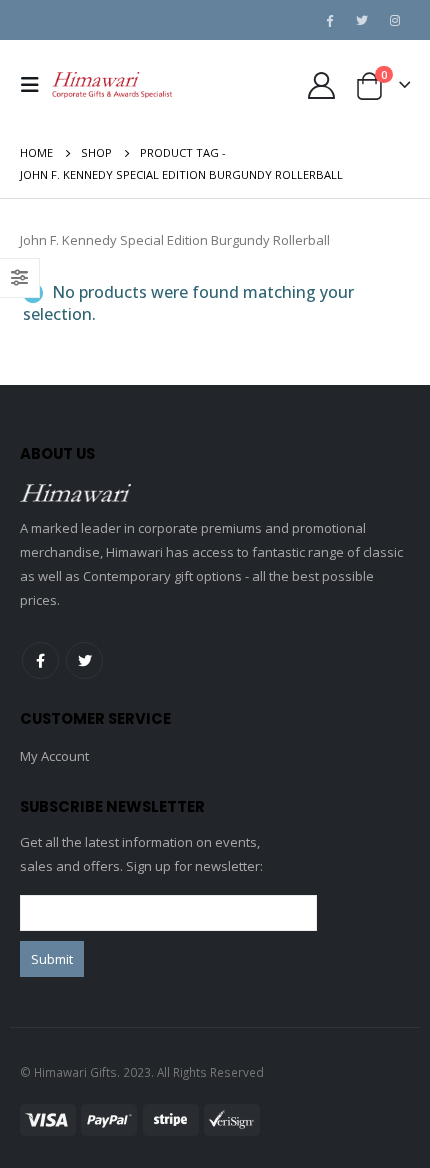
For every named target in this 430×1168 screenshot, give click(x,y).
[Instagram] (395, 20)
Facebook (40, 660)
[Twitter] (362, 20)
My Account (54, 756)
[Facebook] (329, 20)
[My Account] (321, 85)
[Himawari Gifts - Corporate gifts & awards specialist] (112, 85)
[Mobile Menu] (36, 85)
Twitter (84, 660)
